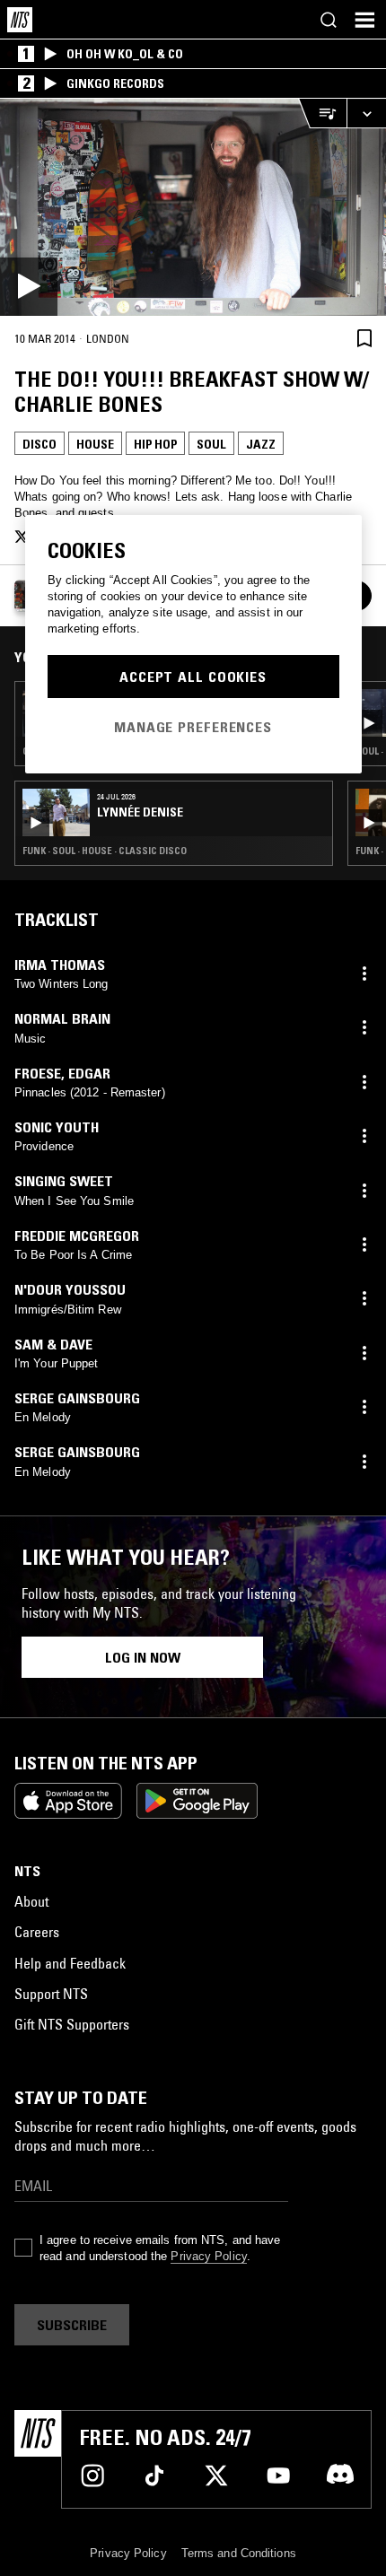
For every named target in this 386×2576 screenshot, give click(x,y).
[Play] (193, 207)
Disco (39, 444)
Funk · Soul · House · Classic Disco (105, 851)
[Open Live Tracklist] (322, 114)
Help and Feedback (70, 1963)
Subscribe (72, 2325)
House (95, 444)
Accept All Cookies (193, 677)
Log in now (143, 1657)
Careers (37, 1932)
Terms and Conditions (239, 2553)
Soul (211, 444)
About (31, 1901)
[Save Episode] (364, 338)
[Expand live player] (366, 114)
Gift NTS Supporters (72, 2024)
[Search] (329, 20)
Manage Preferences (193, 727)
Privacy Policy (208, 2256)
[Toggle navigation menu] (364, 20)
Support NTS (51, 1994)
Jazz (261, 444)
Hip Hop (155, 444)
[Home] (20, 20)
